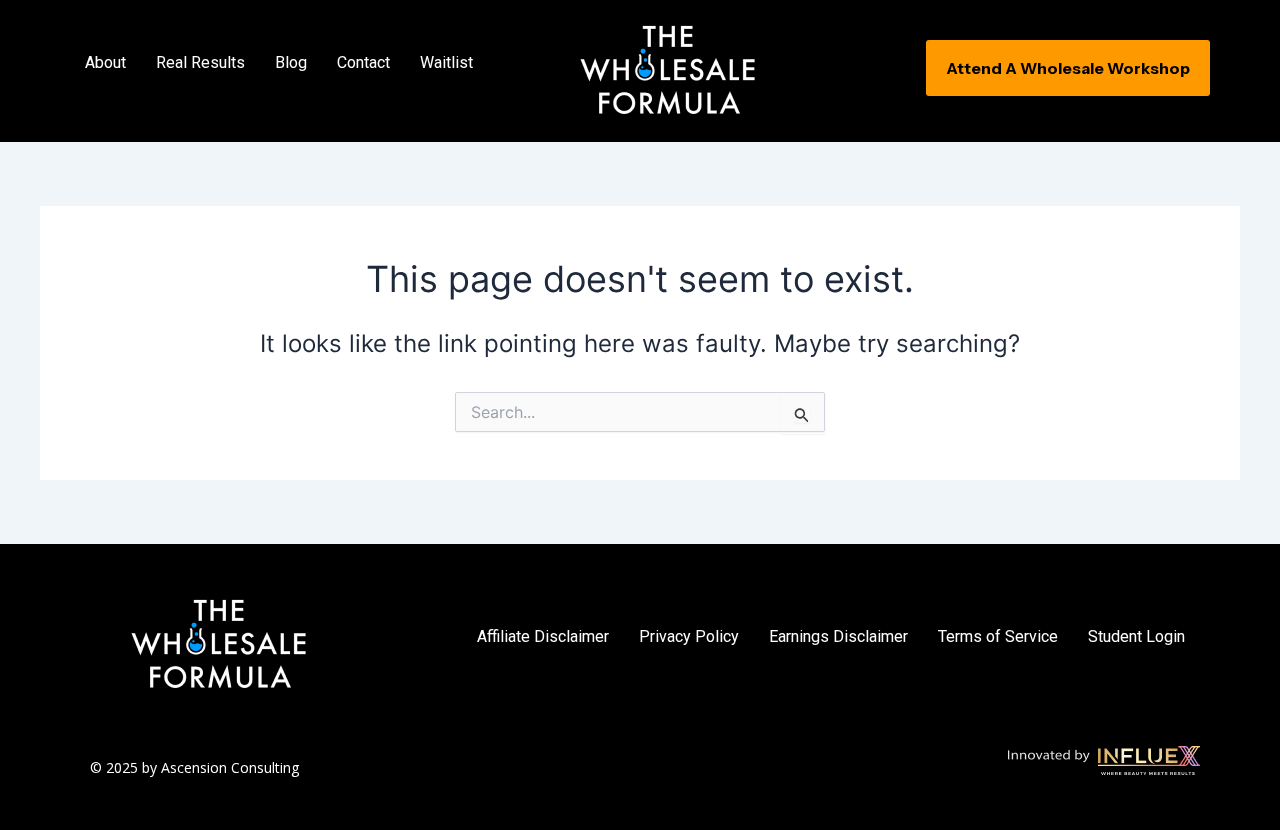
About (105, 62)
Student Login (1136, 636)
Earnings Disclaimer (838, 636)
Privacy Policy (689, 636)
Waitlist (446, 62)
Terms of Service (998, 636)
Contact (363, 62)
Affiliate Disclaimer (543, 636)
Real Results (200, 62)
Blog (291, 62)
